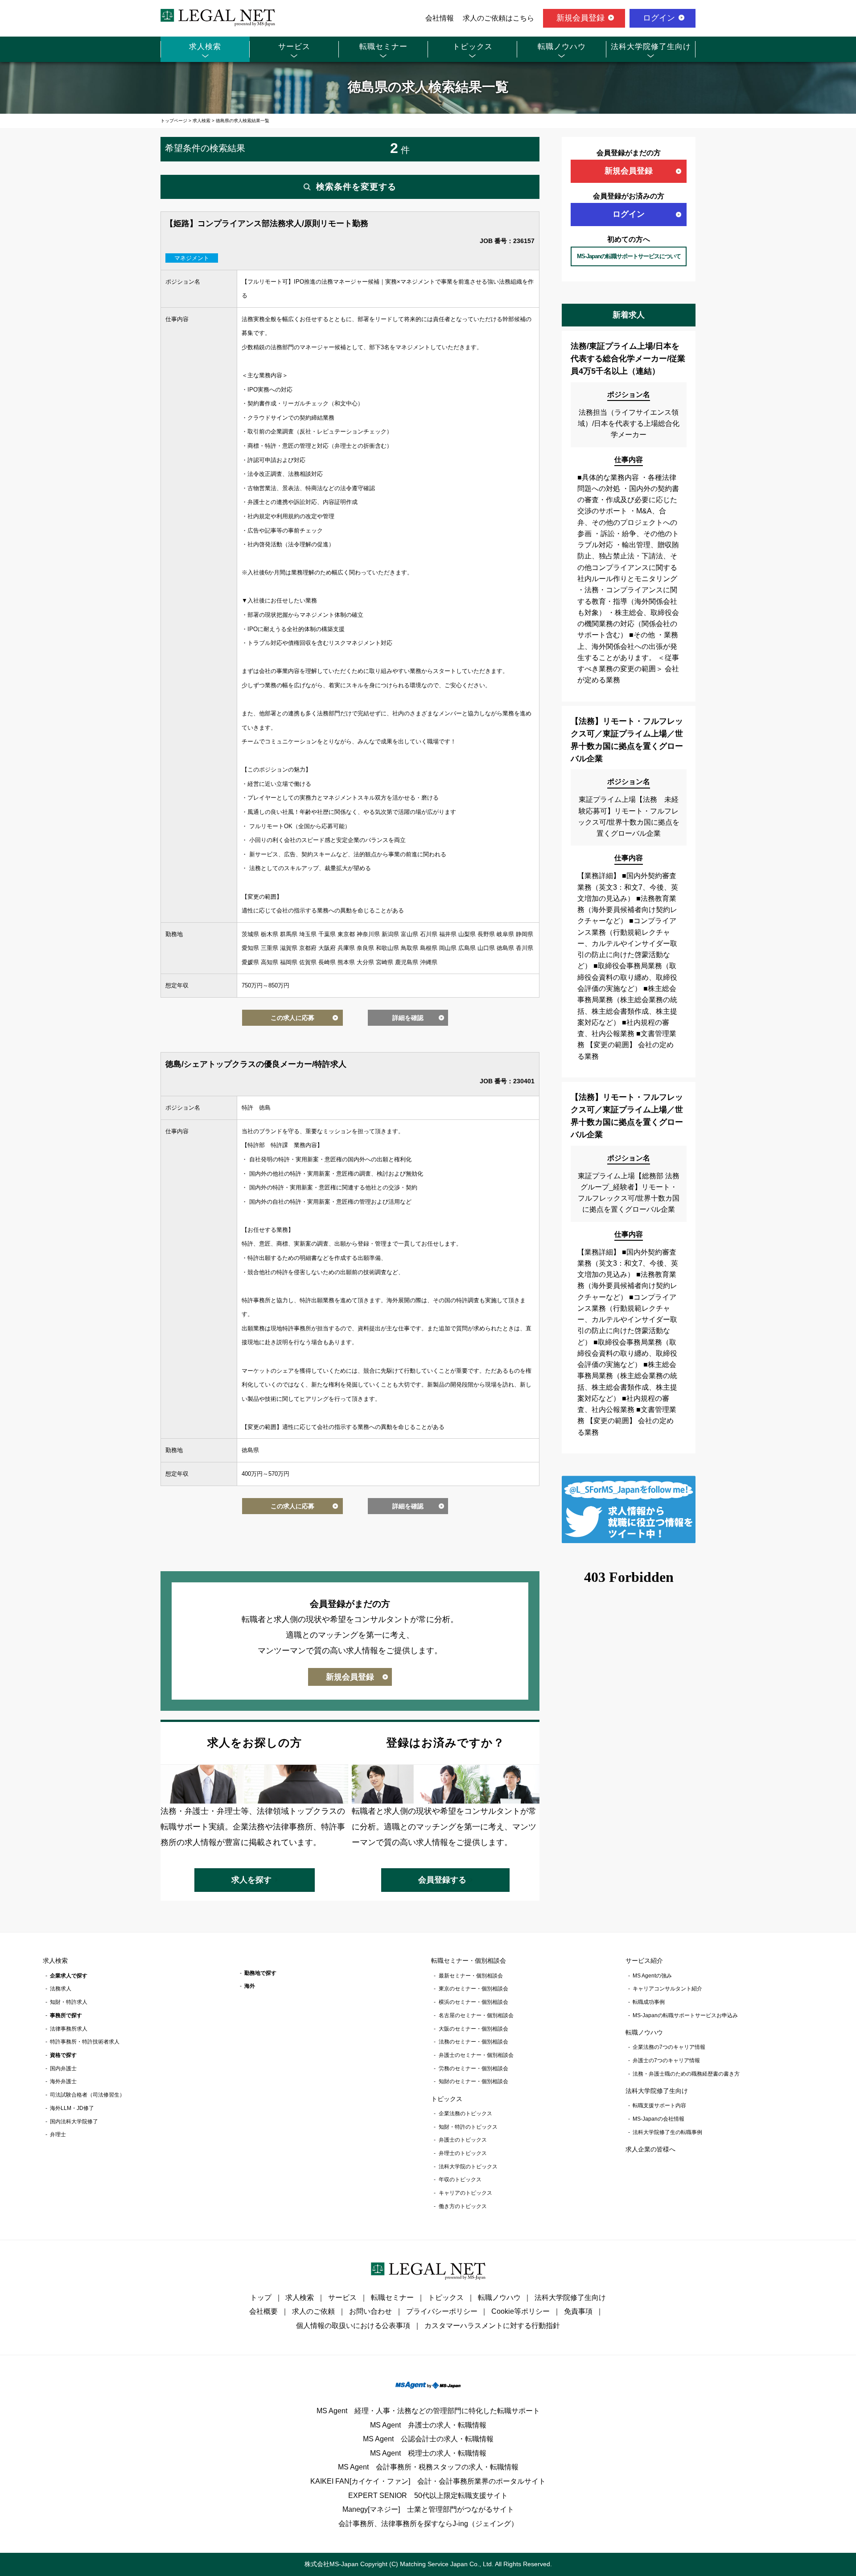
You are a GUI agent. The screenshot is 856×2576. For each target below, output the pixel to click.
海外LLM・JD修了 (72, 2108)
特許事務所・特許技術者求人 (85, 2042)
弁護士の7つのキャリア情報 (666, 2060)
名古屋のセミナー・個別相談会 (476, 2015)
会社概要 (263, 2311)
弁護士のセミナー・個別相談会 (476, 2055)
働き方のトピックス (463, 2206)
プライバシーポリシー (442, 2311)
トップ (261, 2297)
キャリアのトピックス (465, 2193)
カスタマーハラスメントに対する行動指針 (492, 2326)
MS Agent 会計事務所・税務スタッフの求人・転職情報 (428, 2467)
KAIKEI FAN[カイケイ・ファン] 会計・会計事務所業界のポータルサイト (428, 2481)
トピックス (473, 47)
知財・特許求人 (69, 2002)
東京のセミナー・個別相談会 (473, 1989)
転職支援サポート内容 (659, 2105)
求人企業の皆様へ (650, 2149)
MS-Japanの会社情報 (658, 2119)
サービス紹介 (644, 1961)
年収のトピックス (460, 2180)
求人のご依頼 (313, 2311)
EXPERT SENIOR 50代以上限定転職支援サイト (428, 2495)
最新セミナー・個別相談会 (471, 1976)
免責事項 (578, 2311)
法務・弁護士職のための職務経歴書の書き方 (686, 2074)
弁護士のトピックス (463, 2140)
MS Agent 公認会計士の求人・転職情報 (428, 2439)
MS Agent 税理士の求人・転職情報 (428, 2453)
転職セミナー (383, 47)
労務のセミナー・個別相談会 (473, 2068)
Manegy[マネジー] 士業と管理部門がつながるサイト (428, 2509)
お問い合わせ (370, 2311)
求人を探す (251, 1880)
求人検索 (205, 47)
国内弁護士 (63, 2068)
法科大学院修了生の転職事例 (667, 2132)
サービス (294, 47)
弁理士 (58, 2134)
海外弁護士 (63, 2081)
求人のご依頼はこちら (498, 18)
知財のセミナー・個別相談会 (473, 2081)
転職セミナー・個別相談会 (469, 1961)
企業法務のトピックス (465, 2114)
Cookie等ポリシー (521, 2311)
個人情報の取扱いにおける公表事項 (353, 2326)
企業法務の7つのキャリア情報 (669, 2047)
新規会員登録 (580, 18)
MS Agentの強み (652, 1976)
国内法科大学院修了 (74, 2122)
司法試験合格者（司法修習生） (87, 2095)
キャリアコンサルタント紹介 (667, 1989)
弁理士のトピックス (463, 2153)
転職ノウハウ (562, 47)
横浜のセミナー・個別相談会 (473, 2002)
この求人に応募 (292, 1018)
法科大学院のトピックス (468, 2167)
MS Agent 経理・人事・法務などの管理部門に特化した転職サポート (428, 2411)
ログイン (659, 18)
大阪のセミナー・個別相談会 (473, 2029)
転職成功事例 (649, 2002)
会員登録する (442, 1880)
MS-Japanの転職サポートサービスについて (629, 256)
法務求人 (61, 1989)
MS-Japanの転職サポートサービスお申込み (685, 2015)
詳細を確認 (408, 1018)
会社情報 (440, 18)
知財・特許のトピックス (468, 2127)
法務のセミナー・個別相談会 (473, 2042)
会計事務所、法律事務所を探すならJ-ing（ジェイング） (428, 2524)
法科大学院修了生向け (651, 47)
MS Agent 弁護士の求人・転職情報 (428, 2425)
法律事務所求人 (69, 2029)
